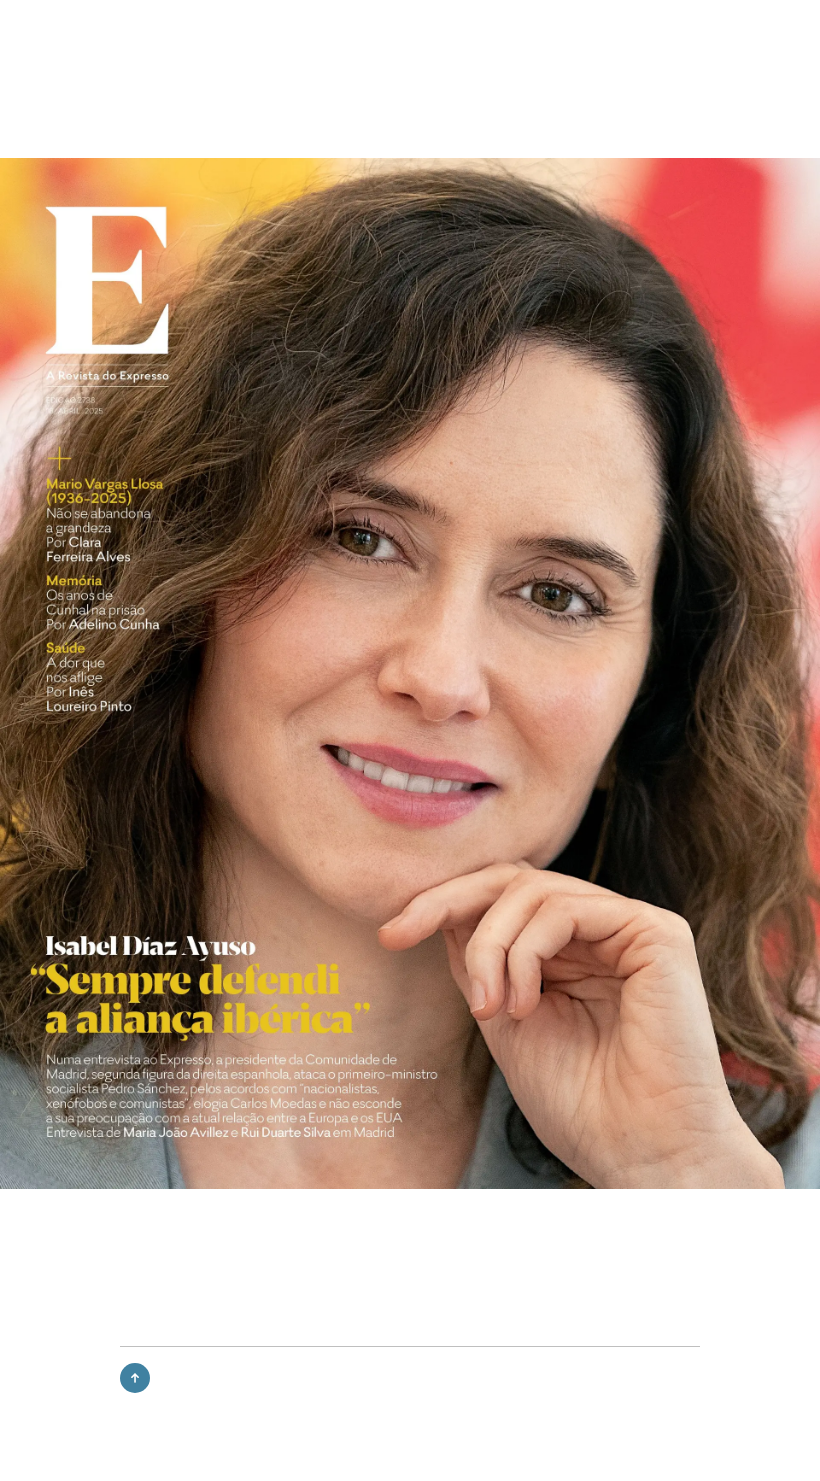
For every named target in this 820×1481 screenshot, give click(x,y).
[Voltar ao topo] (135, 1378)
